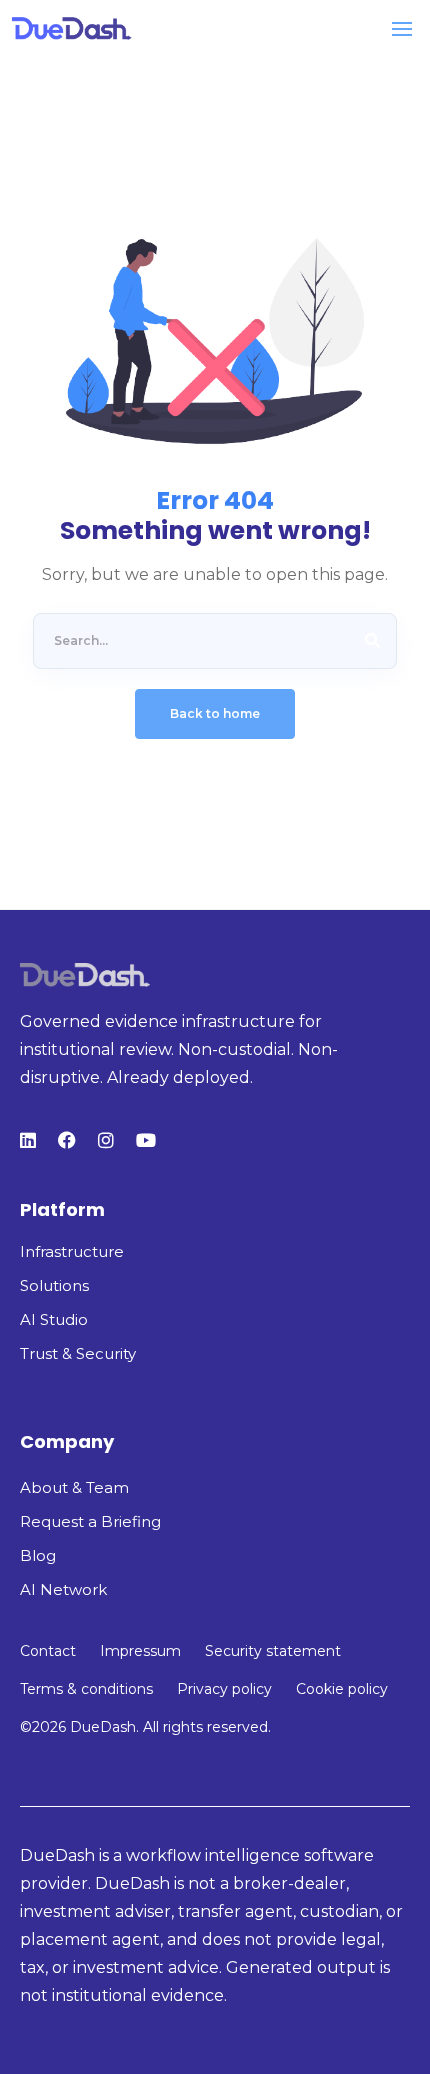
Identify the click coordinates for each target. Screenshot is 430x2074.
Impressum (140, 1651)
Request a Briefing (90, 1521)
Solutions (54, 1285)
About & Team (74, 1487)
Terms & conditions (86, 1689)
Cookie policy (342, 1689)
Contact (48, 1651)
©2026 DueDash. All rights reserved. (145, 1727)
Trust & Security (78, 1353)
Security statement (273, 1651)
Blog (38, 1555)
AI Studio (54, 1319)
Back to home (215, 713)
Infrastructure (72, 1251)
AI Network (63, 1589)
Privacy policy (224, 1689)
